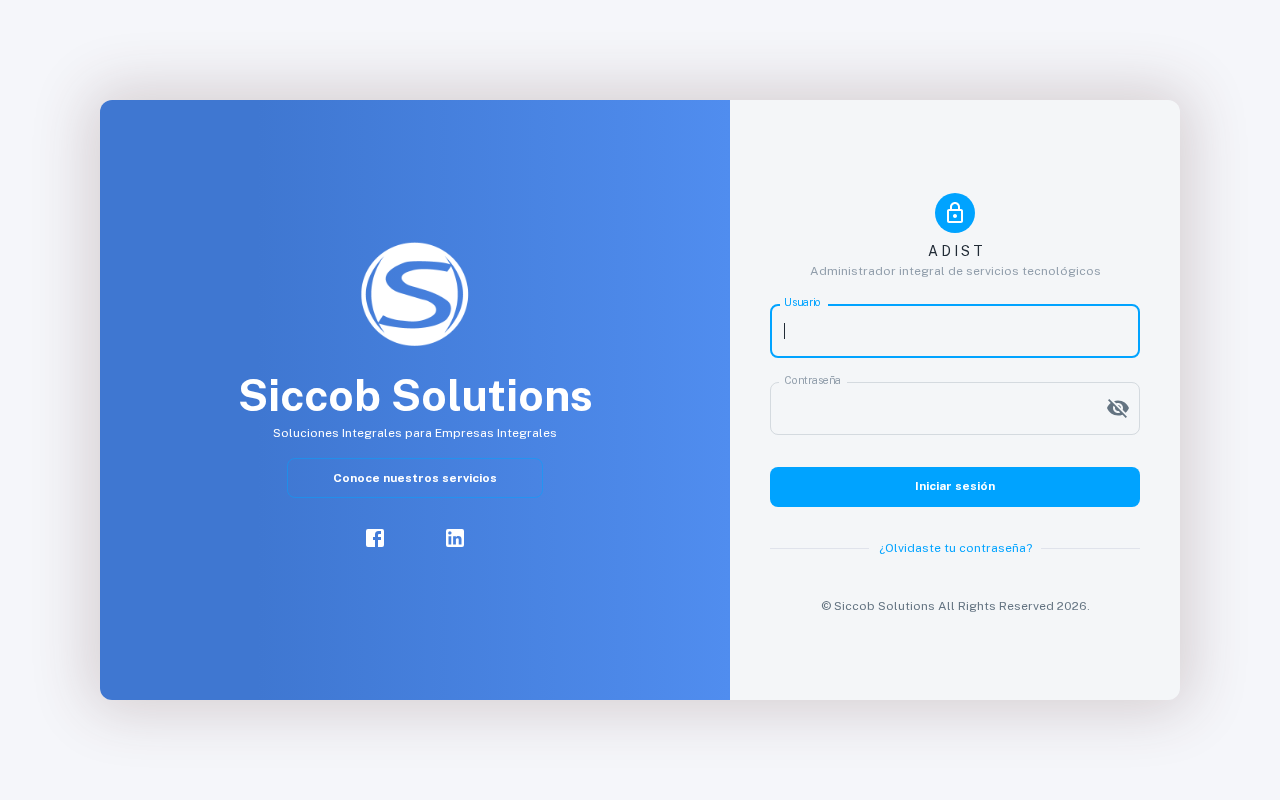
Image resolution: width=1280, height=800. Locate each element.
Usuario (802, 303)
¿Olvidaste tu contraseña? (955, 548)
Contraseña (812, 380)
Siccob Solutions (884, 606)
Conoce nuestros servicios (415, 478)
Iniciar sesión (955, 486)
